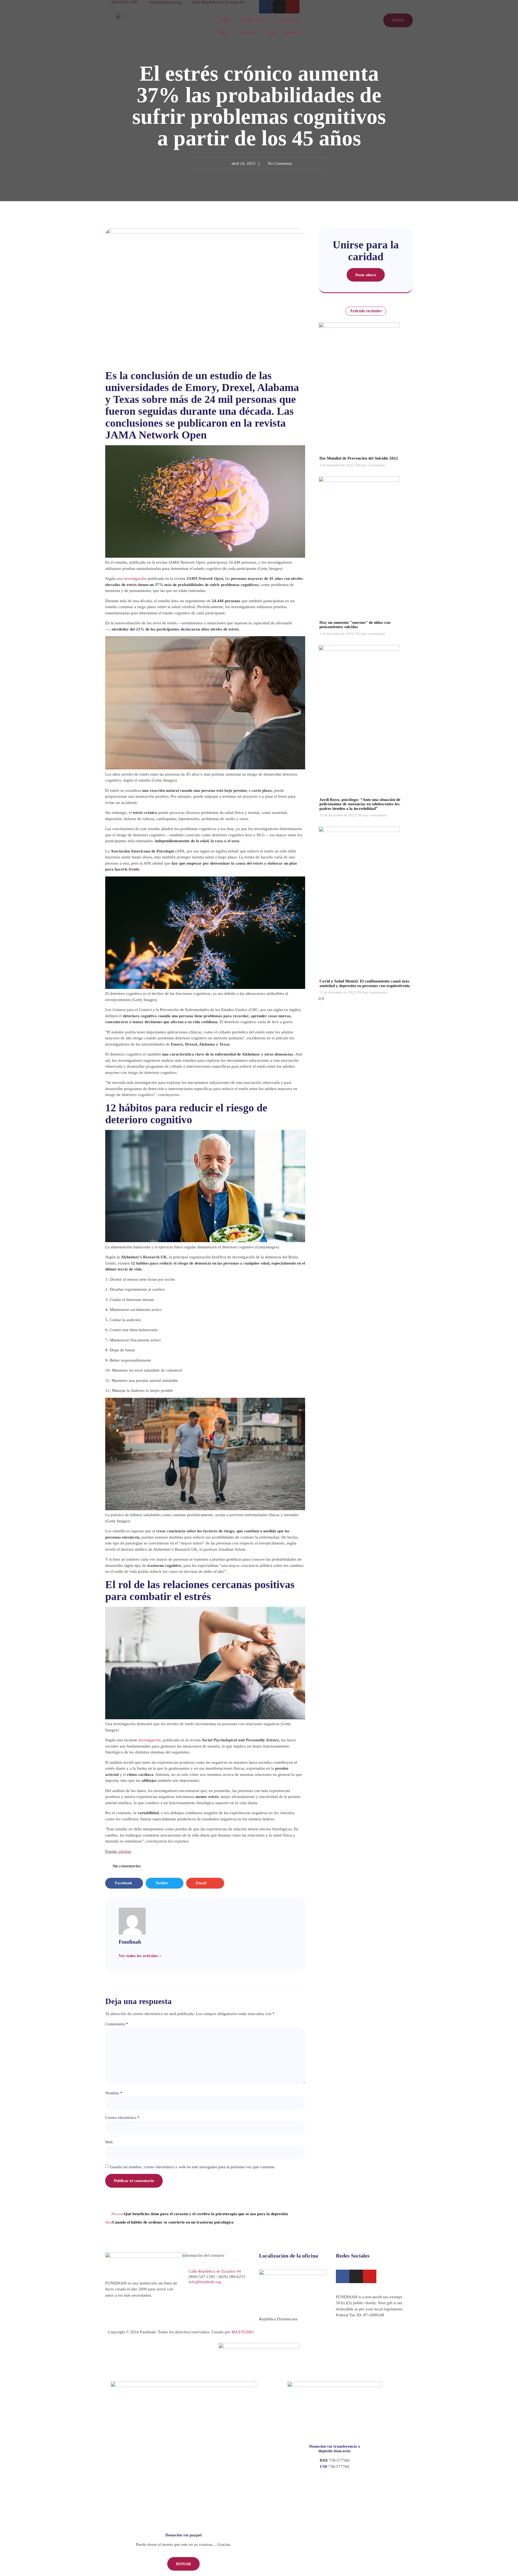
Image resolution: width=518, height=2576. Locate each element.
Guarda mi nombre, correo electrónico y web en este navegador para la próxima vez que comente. (193, 2167)
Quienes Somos (254, 20)
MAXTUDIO (243, 2332)
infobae (125, 1851)
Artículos (248, 32)
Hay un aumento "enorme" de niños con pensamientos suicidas (355, 625)
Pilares (224, 32)
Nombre (114, 2093)
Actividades (288, 20)
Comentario (117, 2024)
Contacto (292, 32)
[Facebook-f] (343, 2276)
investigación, (150, 1740)
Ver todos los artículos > (140, 1956)
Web (109, 2142)
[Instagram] (356, 2276)
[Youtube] (370, 2276)
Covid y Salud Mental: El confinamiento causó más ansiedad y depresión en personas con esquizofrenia (365, 983)
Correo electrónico (122, 2118)
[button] (124, 1883)
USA (270, 32)
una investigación (132, 578)
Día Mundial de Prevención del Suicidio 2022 (359, 458)
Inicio (225, 20)
